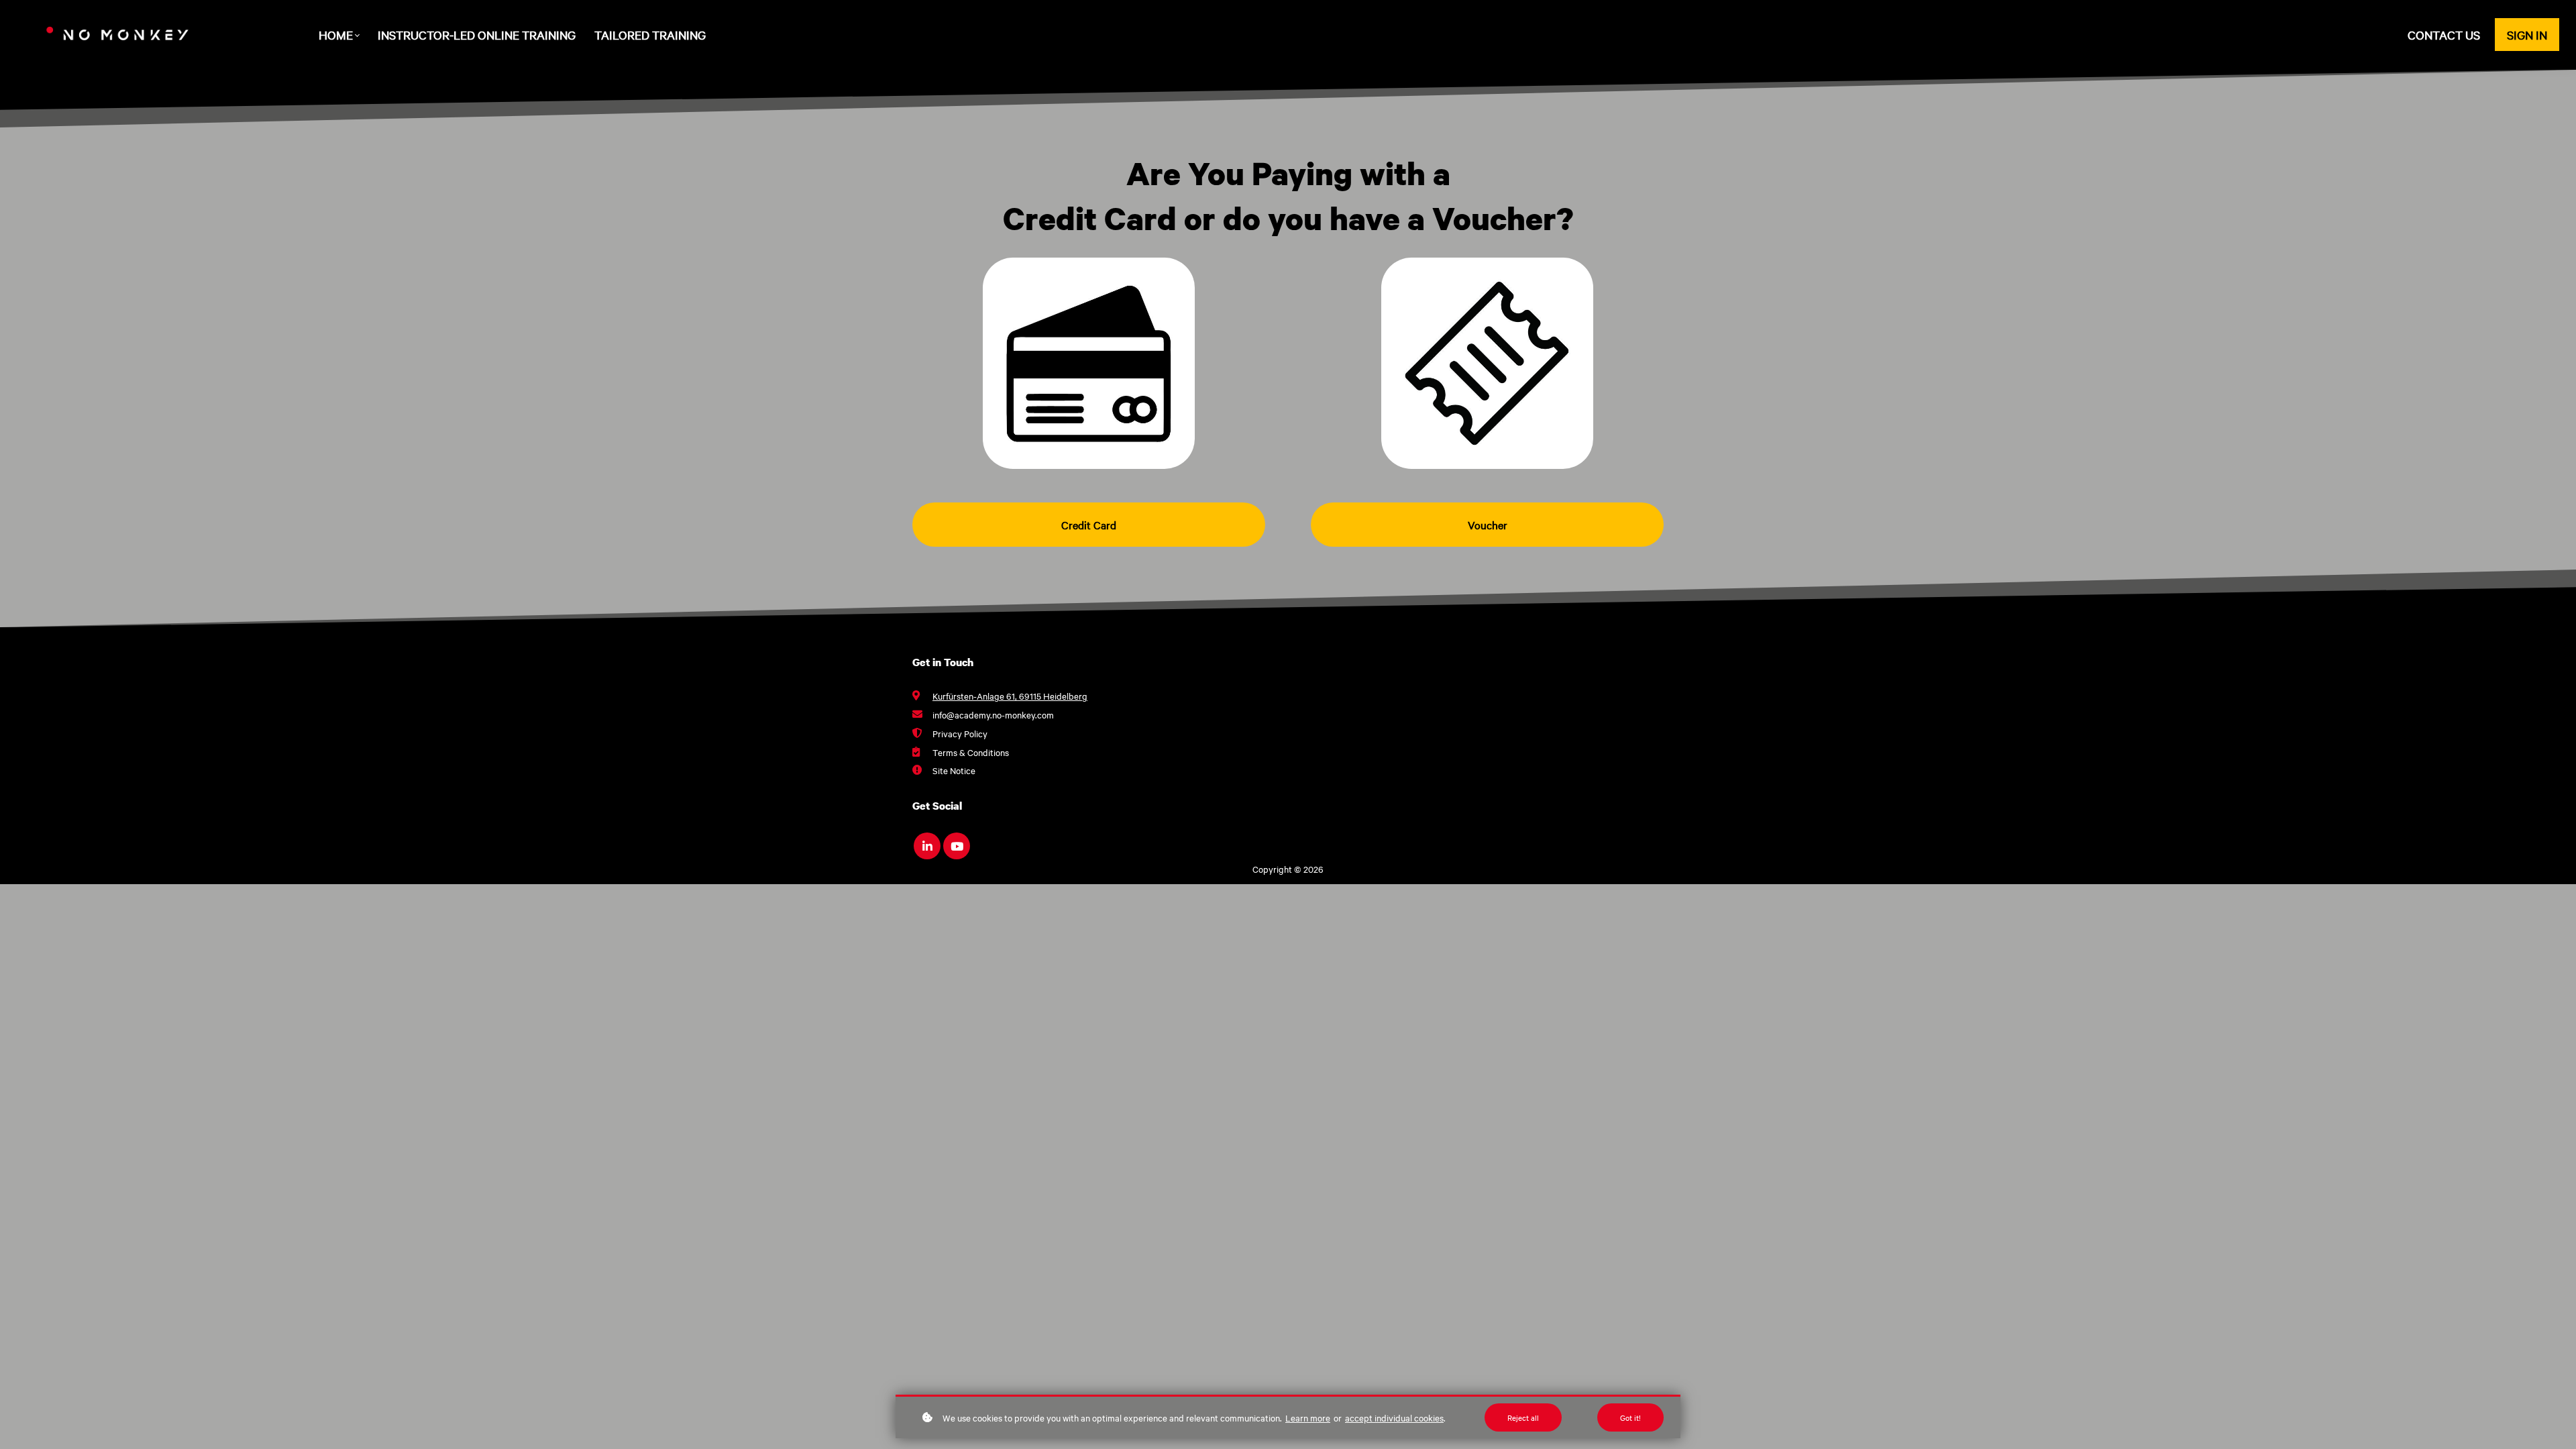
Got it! (1630, 1417)
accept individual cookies (1394, 1417)
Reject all (1523, 1417)
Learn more (1308, 1417)
